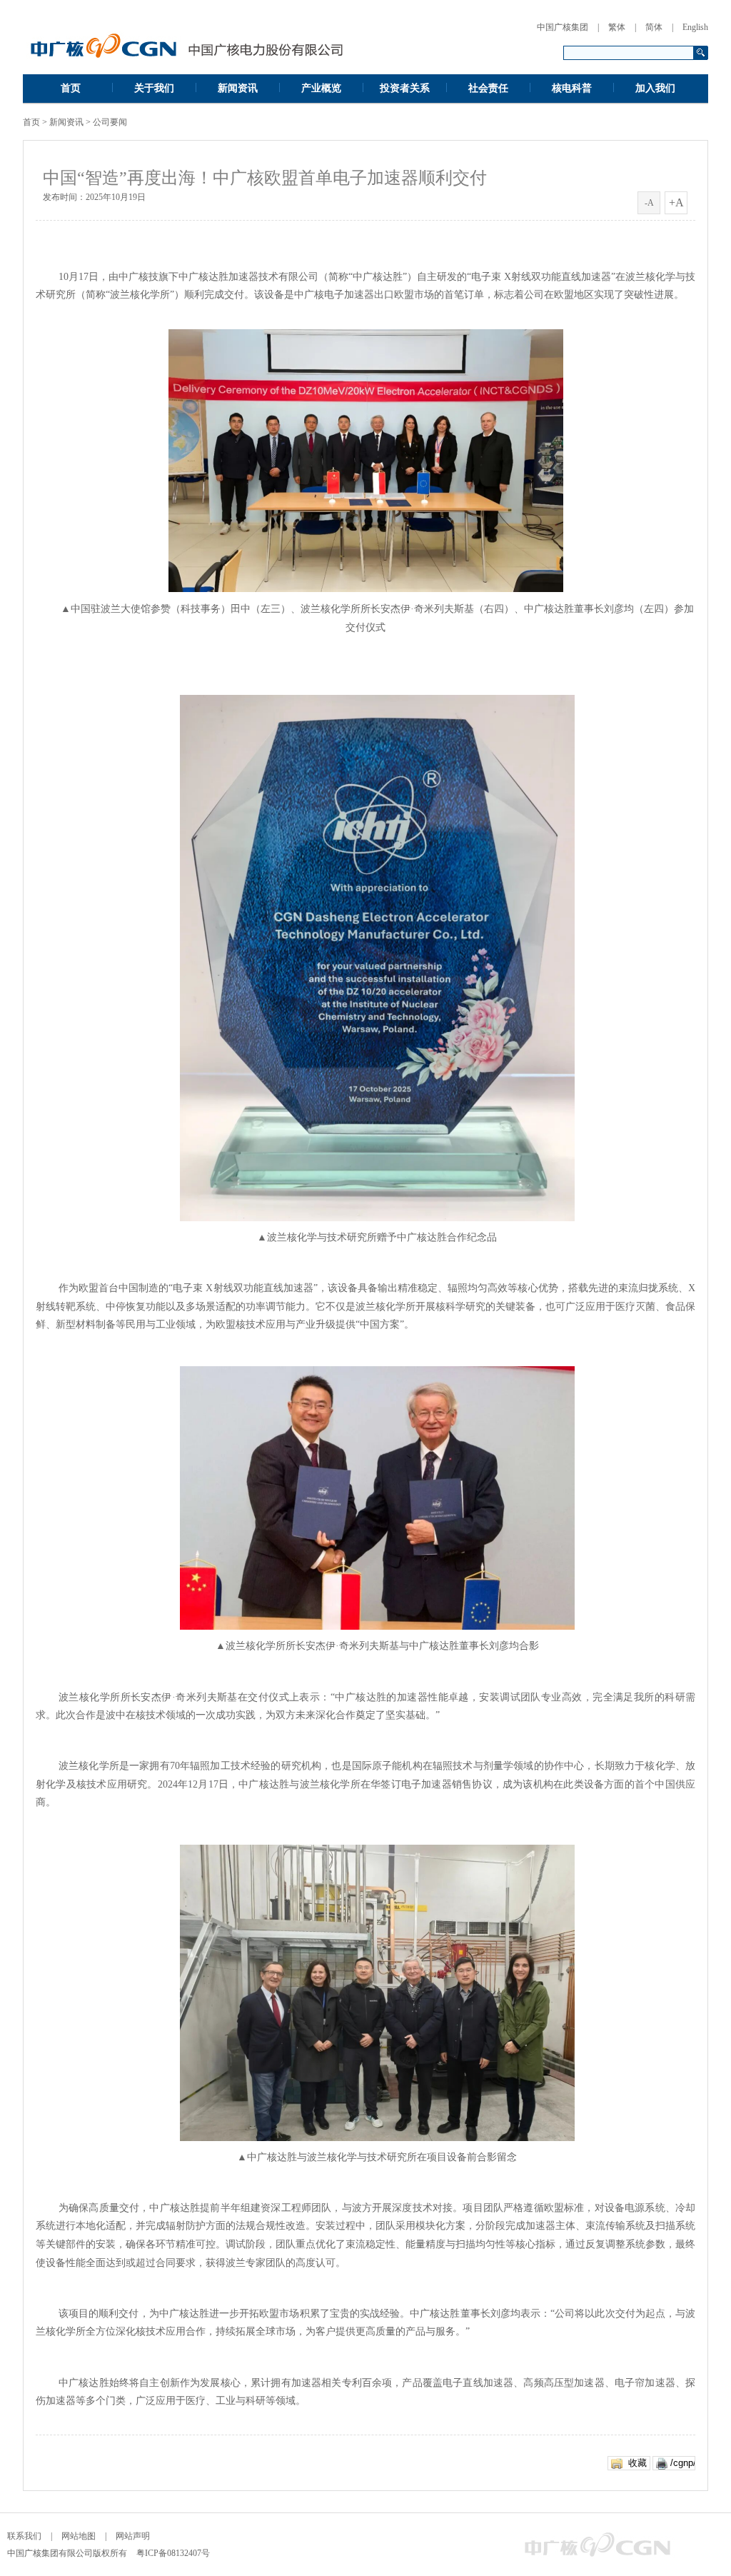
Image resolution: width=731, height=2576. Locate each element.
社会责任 (488, 88)
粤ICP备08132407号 (173, 2553)
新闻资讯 (238, 88)
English (695, 27)
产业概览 (321, 88)
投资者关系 (405, 88)
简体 (654, 27)
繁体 (617, 27)
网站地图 (79, 2536)
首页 (71, 88)
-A (649, 203)
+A (676, 202)
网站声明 (133, 2536)
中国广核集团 (563, 27)
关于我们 (154, 88)
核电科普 (572, 88)
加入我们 (655, 88)
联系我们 (24, 2536)
